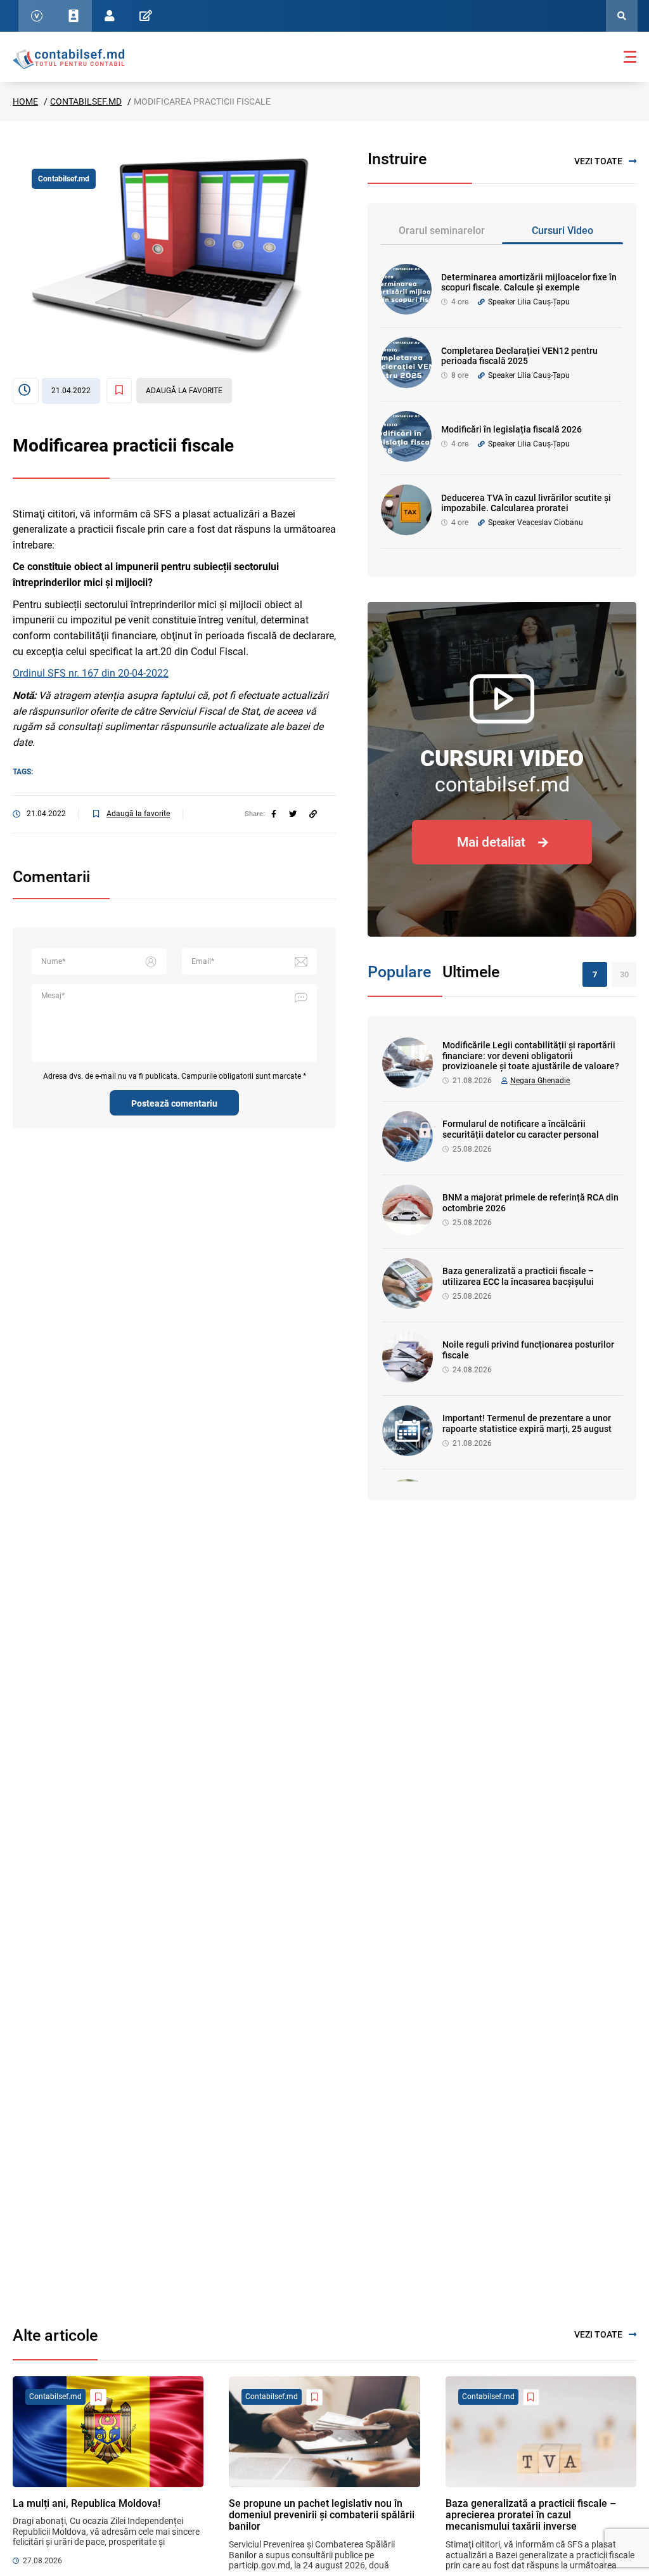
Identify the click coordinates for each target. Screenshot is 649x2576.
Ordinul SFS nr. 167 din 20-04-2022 (91, 673)
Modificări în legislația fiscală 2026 (511, 429)
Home (25, 101)
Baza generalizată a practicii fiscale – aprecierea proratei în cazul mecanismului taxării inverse (531, 2515)
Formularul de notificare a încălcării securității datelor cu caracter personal (521, 1129)
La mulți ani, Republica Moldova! (87, 2503)
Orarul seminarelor (442, 231)
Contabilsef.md (86, 101)
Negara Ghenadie (540, 1081)
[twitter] (293, 814)
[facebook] (274, 814)
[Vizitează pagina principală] (68, 58)
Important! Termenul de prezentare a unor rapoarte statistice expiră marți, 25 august (527, 1423)
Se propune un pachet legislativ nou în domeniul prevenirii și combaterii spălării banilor (322, 2515)
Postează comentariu (174, 1103)
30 (624, 974)
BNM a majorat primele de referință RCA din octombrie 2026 (530, 1203)
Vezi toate (598, 161)
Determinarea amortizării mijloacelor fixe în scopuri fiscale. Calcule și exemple (529, 283)
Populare (399, 972)
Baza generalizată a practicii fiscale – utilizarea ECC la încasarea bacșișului (518, 1276)
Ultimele (471, 972)
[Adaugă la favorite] (98, 2397)
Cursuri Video (562, 231)
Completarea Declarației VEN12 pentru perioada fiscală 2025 (519, 356)
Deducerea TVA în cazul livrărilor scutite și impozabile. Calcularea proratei (526, 503)
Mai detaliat (491, 842)
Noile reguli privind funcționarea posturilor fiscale (528, 1350)
